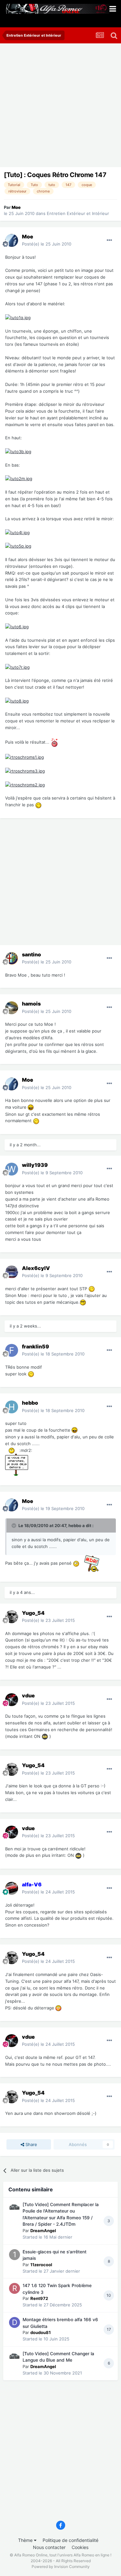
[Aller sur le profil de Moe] (12, 240)
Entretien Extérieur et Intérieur (78, 213)
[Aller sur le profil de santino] (12, 958)
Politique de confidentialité (71, 2540)
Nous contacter (49, 2547)
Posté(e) (47, 244)
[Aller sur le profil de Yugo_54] (12, 1617)
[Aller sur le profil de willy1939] (12, 1169)
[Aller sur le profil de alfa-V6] (12, 1888)
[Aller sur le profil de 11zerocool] (15, 2255)
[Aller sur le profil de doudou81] (15, 2322)
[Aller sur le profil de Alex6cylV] (12, 1272)
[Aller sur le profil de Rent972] (15, 2288)
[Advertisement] (60, 107)
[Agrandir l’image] (18, 317)
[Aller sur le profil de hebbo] (12, 1407)
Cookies (80, 2547)
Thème (26, 2540)
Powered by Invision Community (61, 2567)
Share (31, 2144)
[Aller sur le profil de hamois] (12, 1008)
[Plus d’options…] (109, 240)
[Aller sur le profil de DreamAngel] (15, 2207)
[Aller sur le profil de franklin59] (12, 1350)
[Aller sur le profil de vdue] (12, 1700)
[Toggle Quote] (15, 1525)
